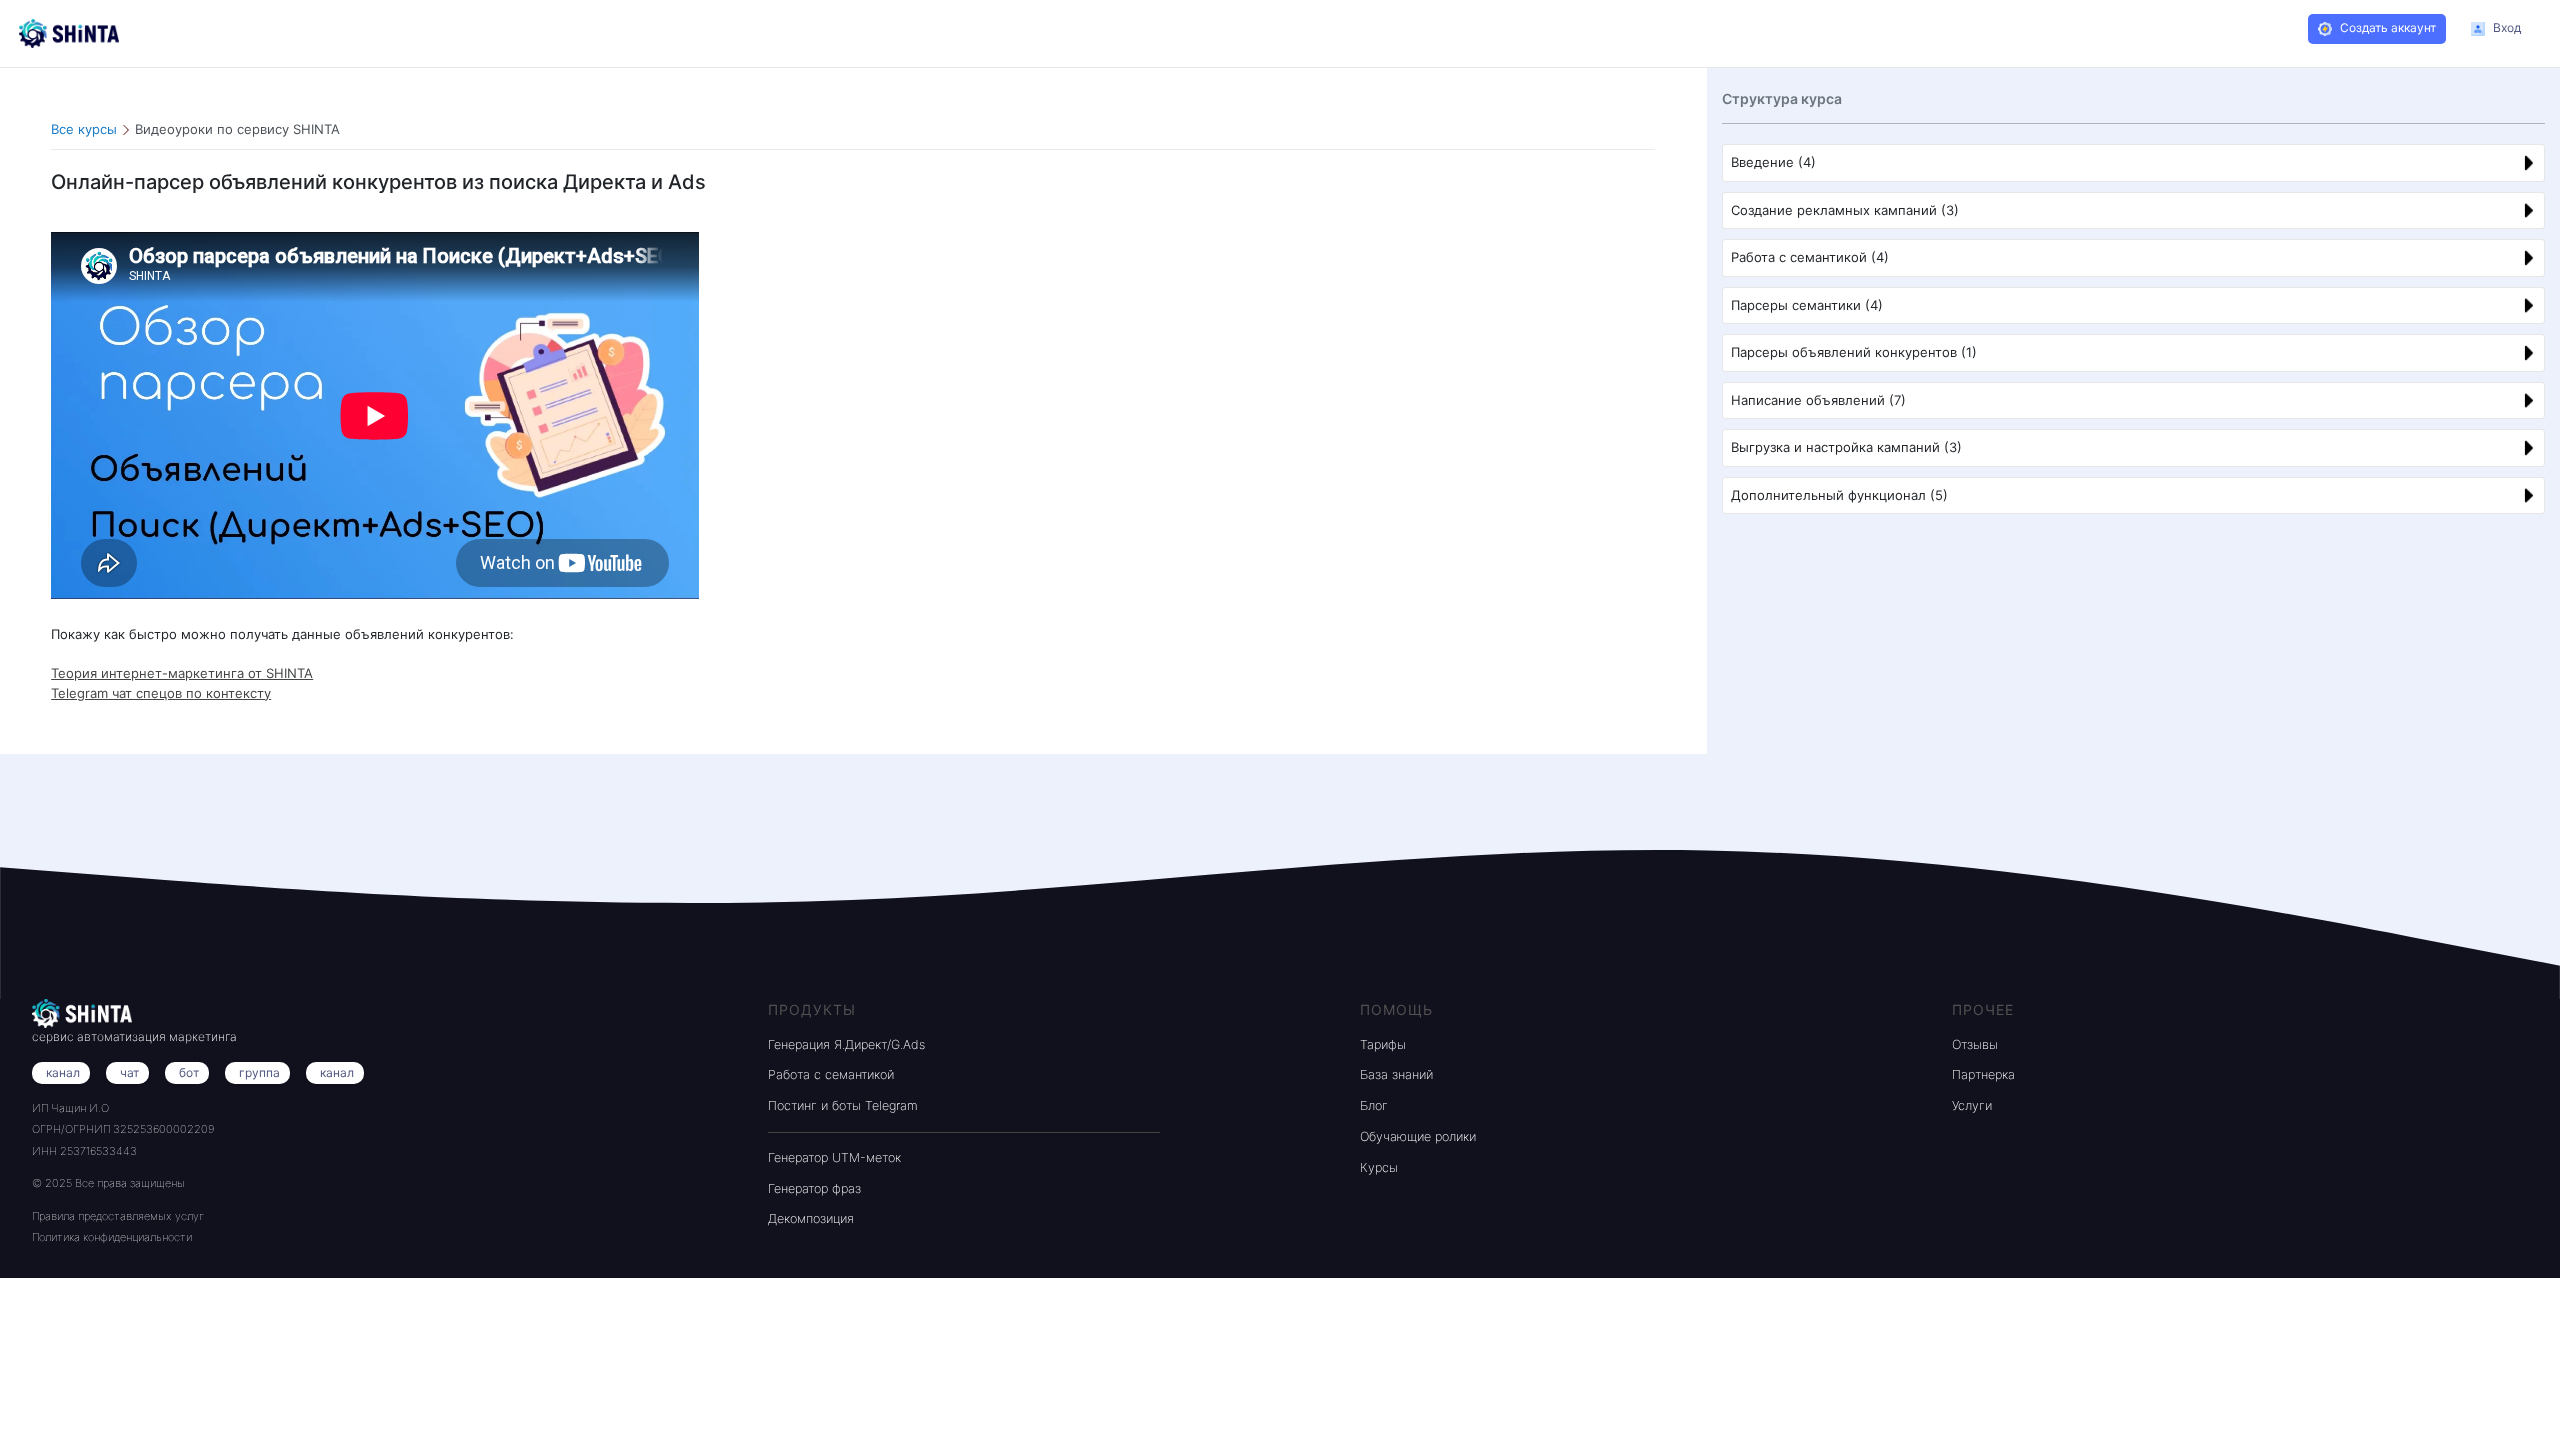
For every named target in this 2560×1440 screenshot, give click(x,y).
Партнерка (1983, 1074)
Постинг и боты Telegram (843, 1105)
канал (337, 1072)
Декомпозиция (811, 1218)
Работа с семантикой (831, 1074)
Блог (1374, 1105)
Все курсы (84, 129)
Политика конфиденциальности (112, 1237)
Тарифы (1383, 1044)
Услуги (1972, 1105)
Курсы (1379, 1167)
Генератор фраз (814, 1188)
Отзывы (1975, 1044)
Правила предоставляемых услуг (118, 1216)
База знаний (1396, 1074)
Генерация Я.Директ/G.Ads (846, 1044)
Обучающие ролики (1418, 1136)
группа (259, 1072)
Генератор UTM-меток (834, 1157)
